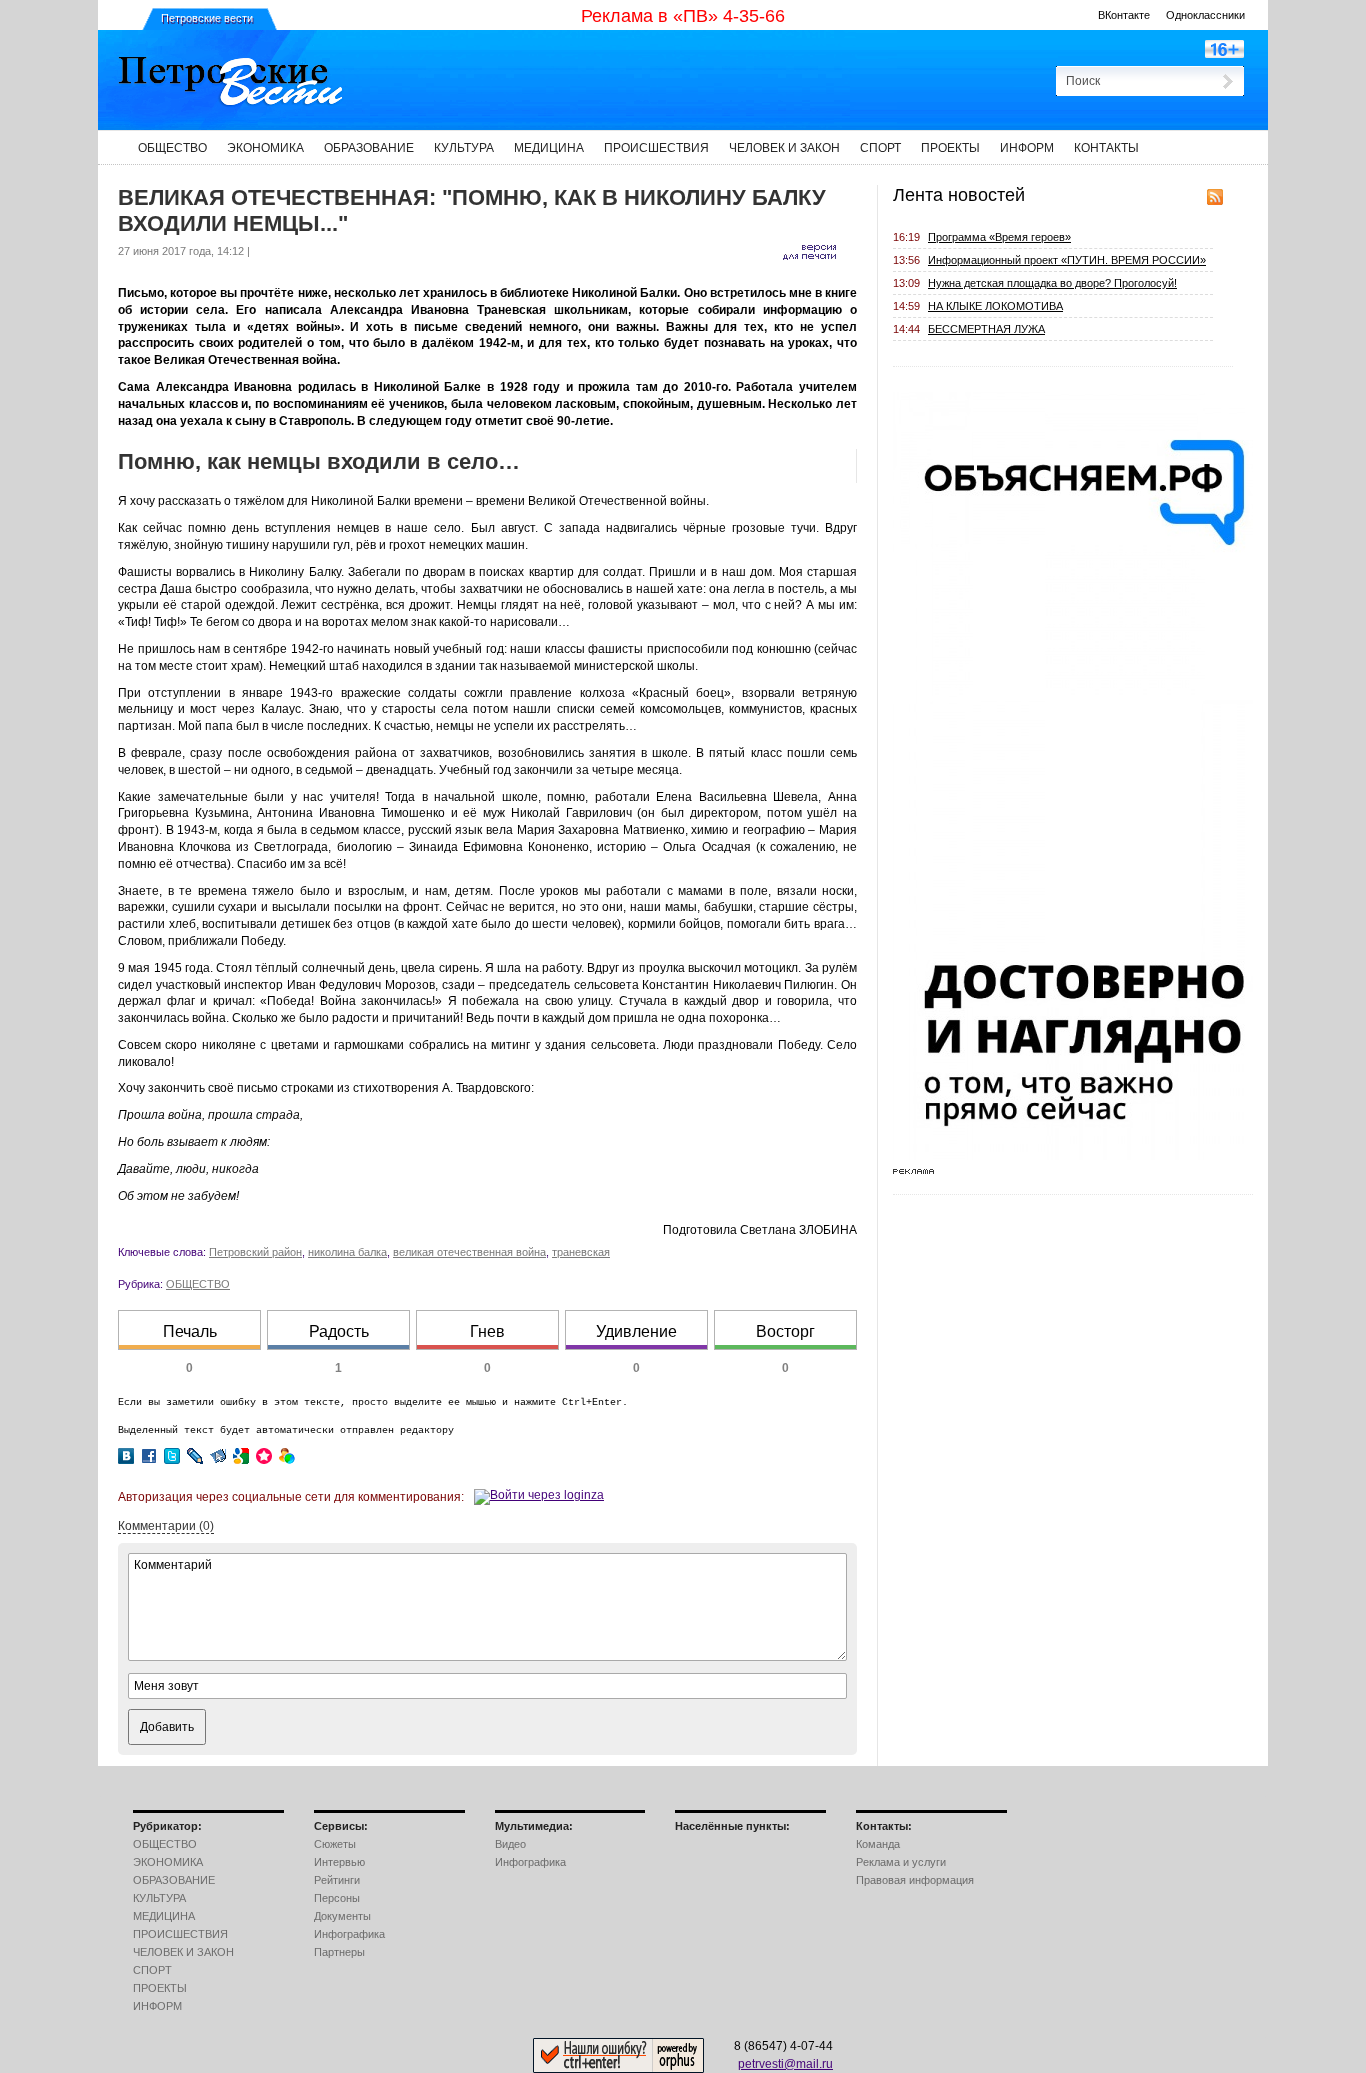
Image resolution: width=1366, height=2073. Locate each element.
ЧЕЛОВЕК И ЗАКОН (784, 148)
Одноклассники (1205, 15)
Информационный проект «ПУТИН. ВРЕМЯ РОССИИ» (1067, 260)
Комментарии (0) (166, 1526)
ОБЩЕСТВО (172, 148)
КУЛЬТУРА (464, 148)
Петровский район (255, 1252)
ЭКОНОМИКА (265, 148)
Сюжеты (335, 1844)
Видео (510, 1844)
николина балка (347, 1252)
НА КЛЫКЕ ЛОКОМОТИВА (995, 306)
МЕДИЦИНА (549, 148)
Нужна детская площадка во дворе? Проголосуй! (1052, 283)
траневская (581, 1252)
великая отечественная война (469, 1252)
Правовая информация (915, 1880)
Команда (878, 1844)
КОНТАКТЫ (1106, 148)
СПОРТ (880, 148)
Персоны (337, 1898)
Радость (339, 1331)
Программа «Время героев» (999, 237)
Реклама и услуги (901, 1862)
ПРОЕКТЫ (950, 148)
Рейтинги (337, 1880)
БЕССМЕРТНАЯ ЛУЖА (986, 329)
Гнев (487, 1331)
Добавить (167, 1727)
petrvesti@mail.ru (785, 2064)
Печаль (190, 1331)
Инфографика (349, 1934)
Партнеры (339, 1952)
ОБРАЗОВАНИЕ (369, 148)
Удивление (636, 1331)
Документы (342, 1916)
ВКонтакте (1124, 15)
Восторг (785, 1331)
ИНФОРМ (1027, 148)
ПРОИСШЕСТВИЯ (656, 148)
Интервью (339, 1862)
